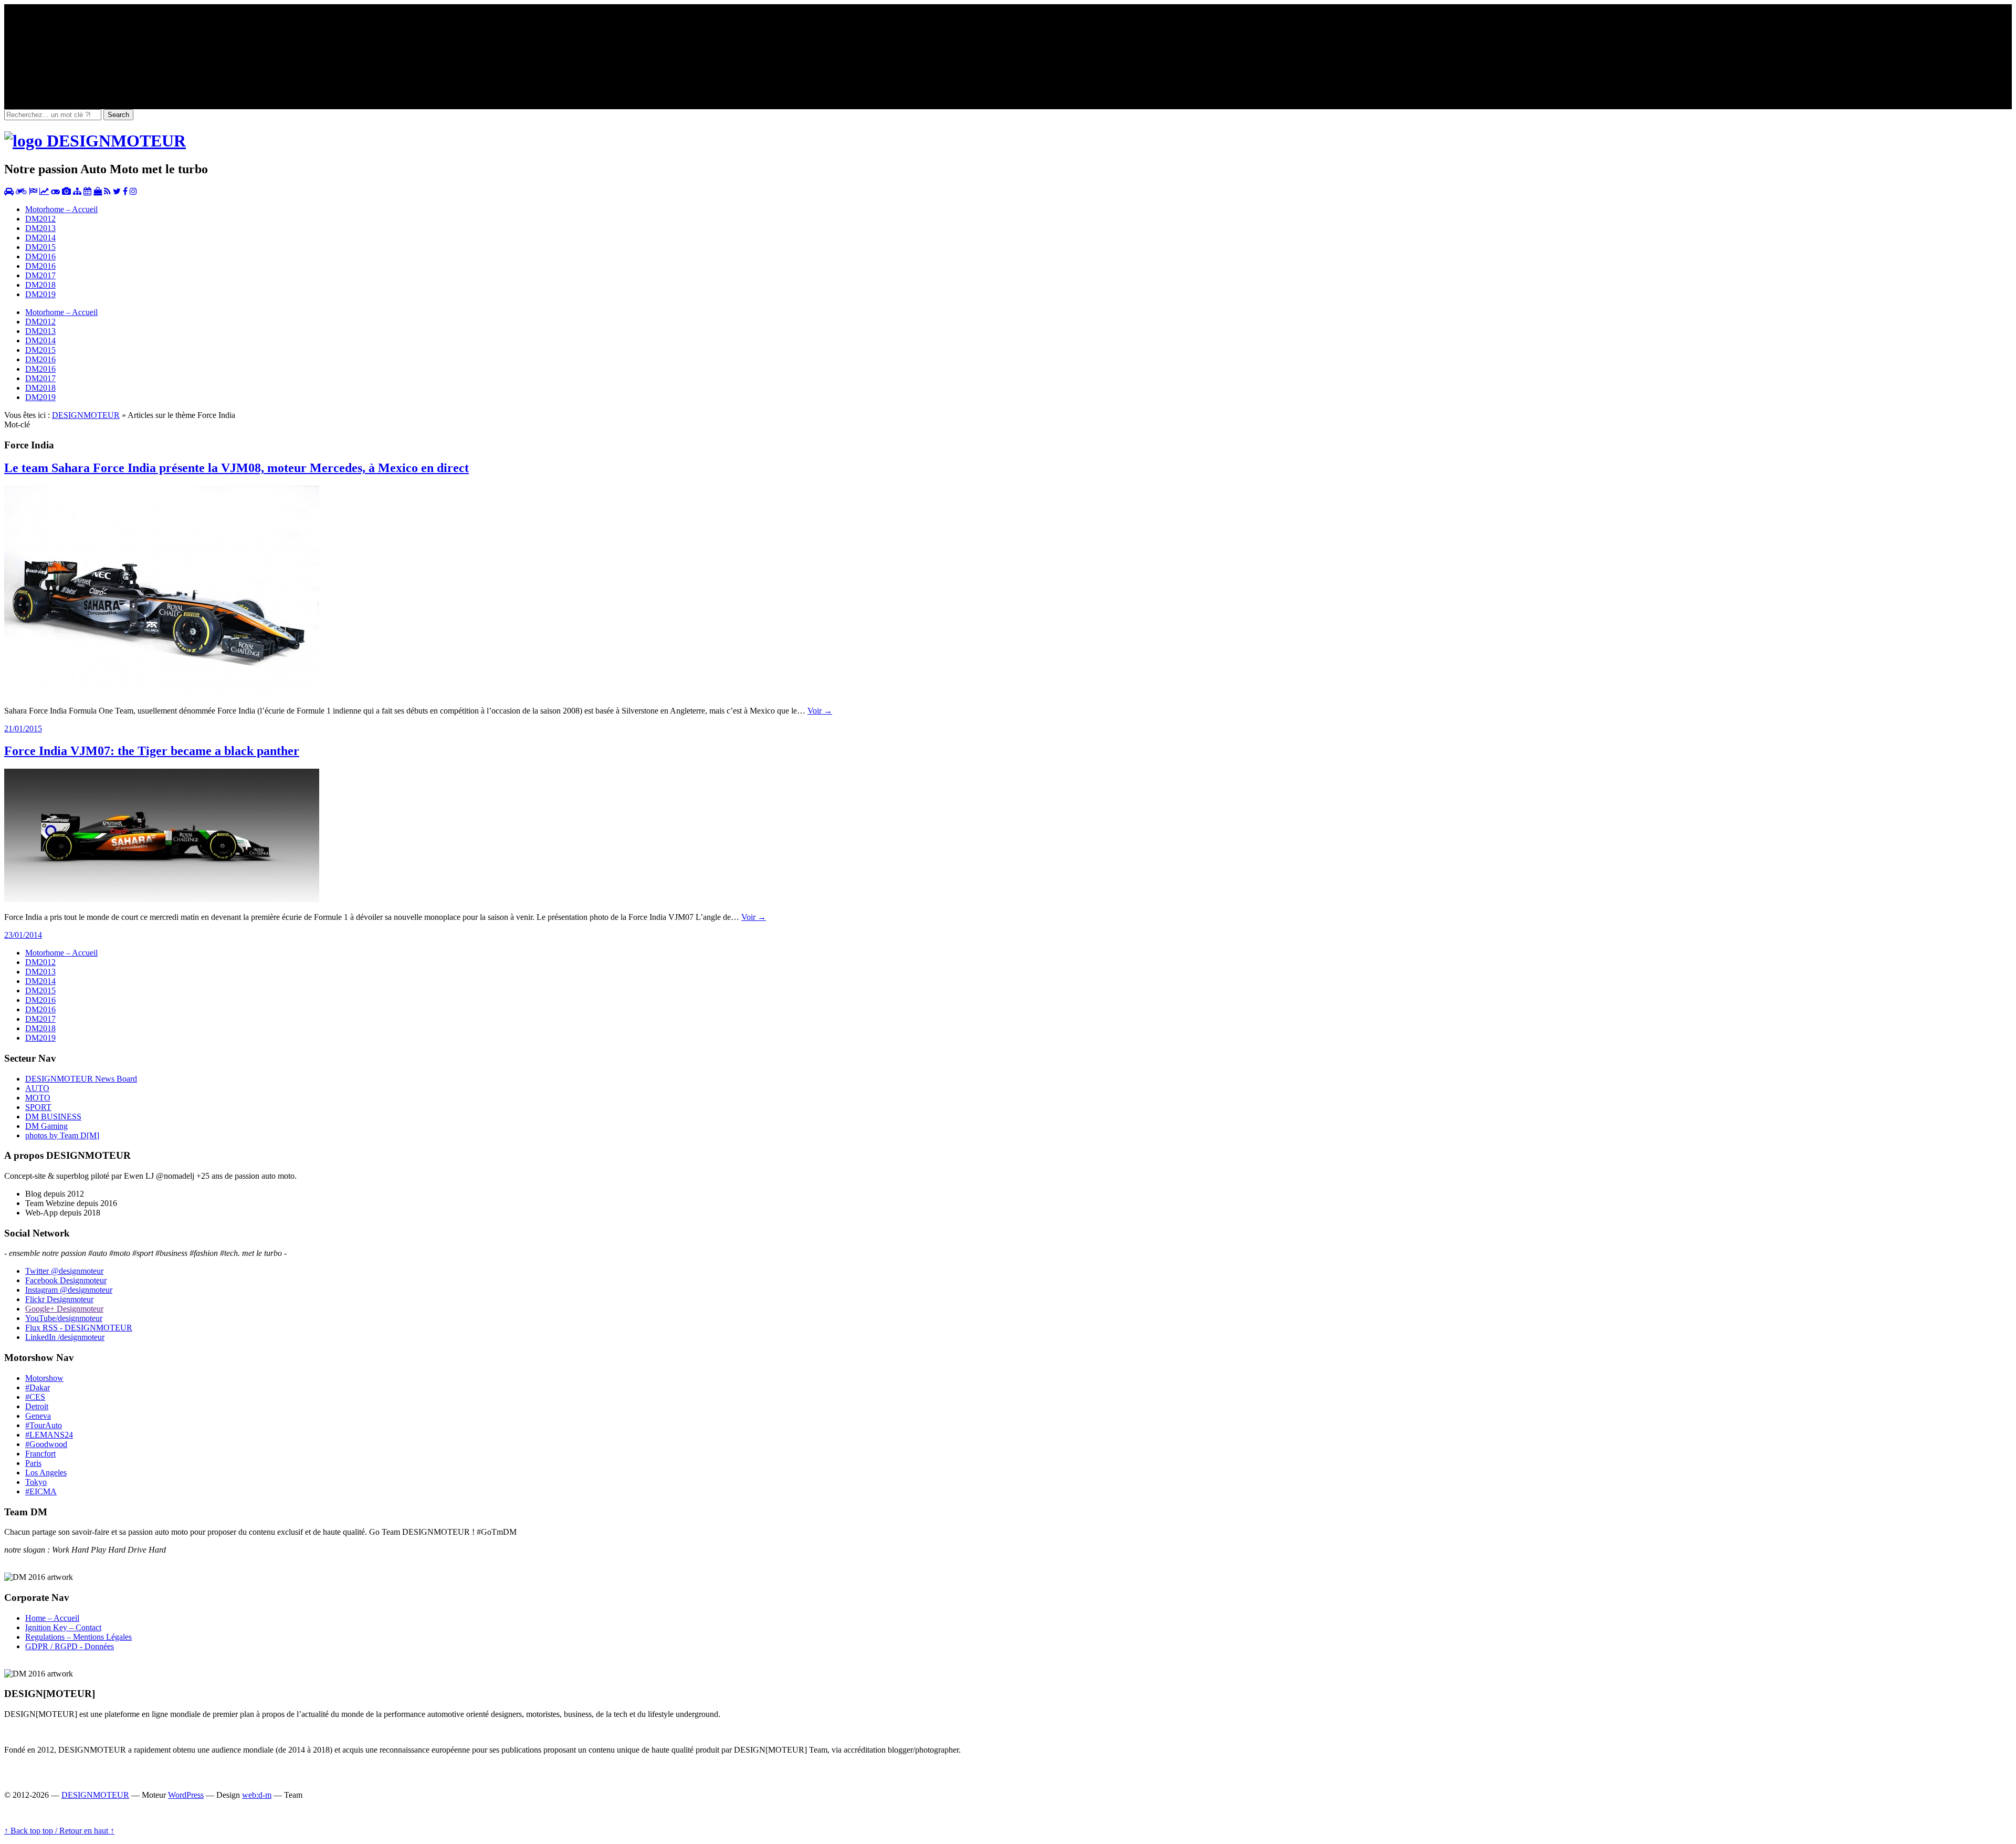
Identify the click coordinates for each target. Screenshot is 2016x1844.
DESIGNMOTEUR (86, 415)
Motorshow (44, 1378)
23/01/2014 (23, 935)
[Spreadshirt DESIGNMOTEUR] (98, 191)
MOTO (38, 1098)
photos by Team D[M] (62, 1135)
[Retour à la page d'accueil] (95, 141)
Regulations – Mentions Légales (78, 1637)
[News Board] (77, 191)
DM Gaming (46, 1126)
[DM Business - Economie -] (44, 191)
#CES (35, 1397)
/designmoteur (65, 1337)
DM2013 (40, 228)
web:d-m (257, 1795)
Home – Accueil (52, 1618)
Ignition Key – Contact (63, 1627)
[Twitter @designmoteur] (117, 191)
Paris (33, 1463)
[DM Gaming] (55, 191)
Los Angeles (46, 1473)
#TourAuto (44, 1425)
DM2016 (40, 256)
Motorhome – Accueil (61, 209)
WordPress (186, 1795)
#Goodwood (46, 1444)
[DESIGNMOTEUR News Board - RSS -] (107, 191)
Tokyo (36, 1482)
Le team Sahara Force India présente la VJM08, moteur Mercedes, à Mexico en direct (237, 468)
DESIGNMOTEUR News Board (81, 1079)
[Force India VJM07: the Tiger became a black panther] (162, 899)
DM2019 (40, 294)
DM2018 (40, 285)
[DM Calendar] (87, 191)
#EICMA (41, 1491)
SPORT (38, 1107)
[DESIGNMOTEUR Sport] (33, 191)
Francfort (40, 1454)
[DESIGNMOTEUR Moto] (21, 191)
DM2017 (40, 275)
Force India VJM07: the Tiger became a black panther (152, 751)
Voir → (820, 711)
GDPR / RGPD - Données (70, 1646)
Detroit (37, 1406)
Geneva (38, 1416)
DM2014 (40, 238)
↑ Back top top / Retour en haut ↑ (59, 1831)
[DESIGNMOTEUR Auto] (9, 191)
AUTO (37, 1088)
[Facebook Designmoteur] (125, 191)
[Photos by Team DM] (66, 191)
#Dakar (38, 1387)
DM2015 (40, 247)
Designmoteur (66, 1280)
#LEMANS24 (49, 1435)
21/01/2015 (23, 729)
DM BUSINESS (53, 1117)
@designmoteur (64, 1271)
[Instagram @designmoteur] (133, 191)
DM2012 (40, 219)
